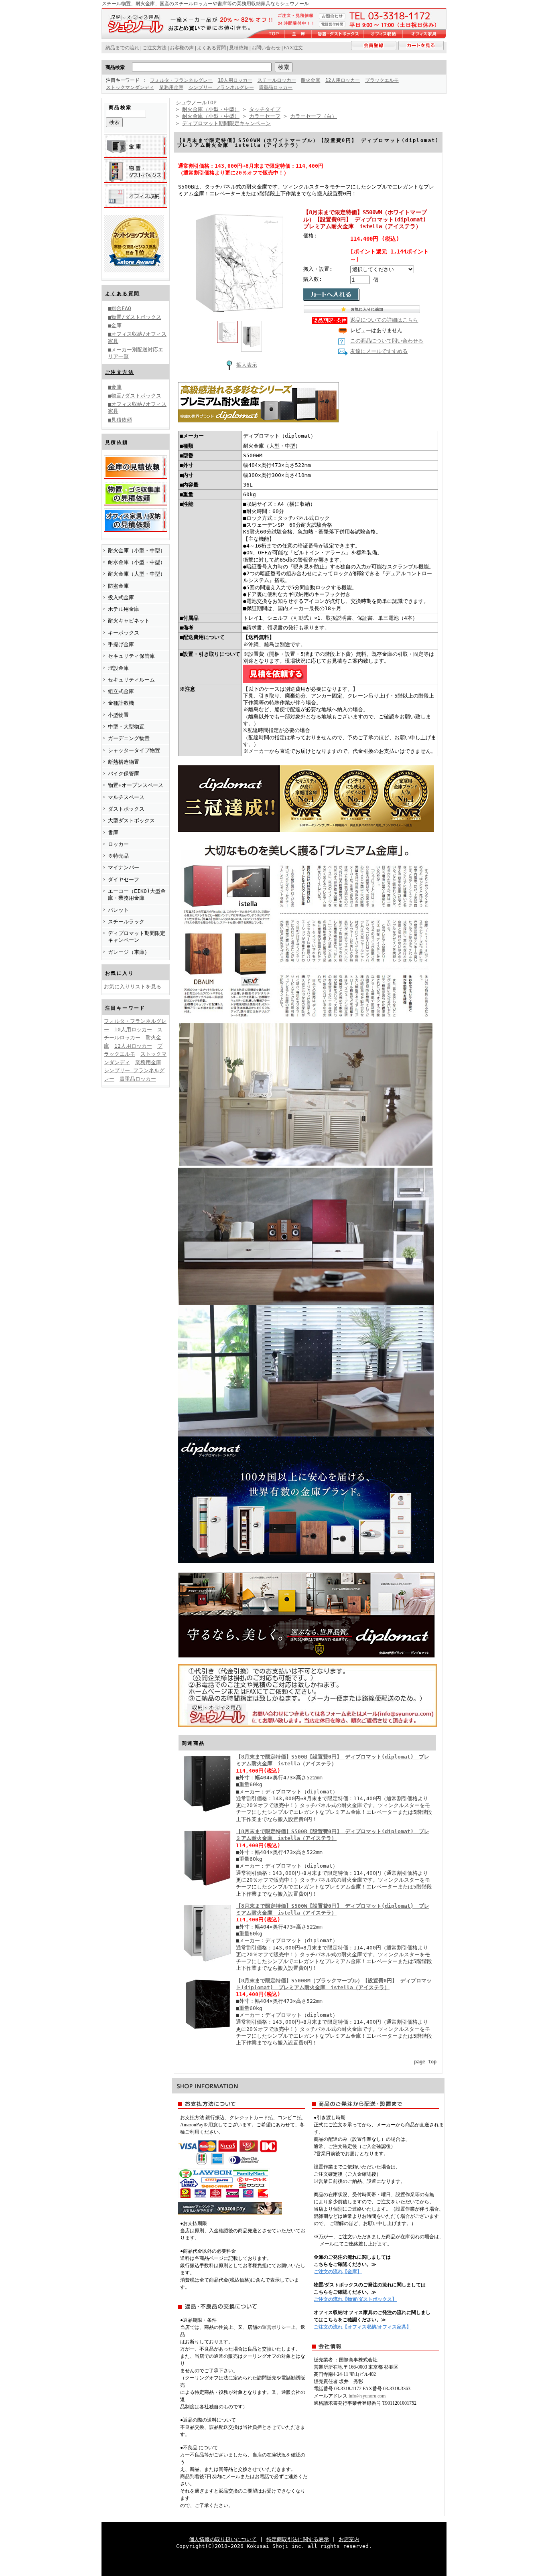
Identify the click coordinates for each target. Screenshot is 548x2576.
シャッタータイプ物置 (134, 750)
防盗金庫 (118, 586)
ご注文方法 (120, 372)
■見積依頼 (120, 420)
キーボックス (124, 633)
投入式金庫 (121, 597)
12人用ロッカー (343, 80)
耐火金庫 (311, 80)
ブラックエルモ (382, 80)
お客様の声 (182, 48)
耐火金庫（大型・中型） (137, 574)
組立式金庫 (121, 691)
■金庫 (115, 326)
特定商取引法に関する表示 (298, 2539)
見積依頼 (239, 48)
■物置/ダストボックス (135, 317)
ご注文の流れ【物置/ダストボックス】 (355, 2299)
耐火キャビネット (129, 621)
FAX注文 (293, 48)
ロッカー (118, 844)
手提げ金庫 (121, 644)
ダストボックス (126, 809)
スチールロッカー (277, 80)
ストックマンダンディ (130, 87)
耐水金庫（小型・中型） (137, 562)
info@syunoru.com (367, 2396)
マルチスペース (126, 797)
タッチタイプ (265, 109)
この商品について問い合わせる (387, 341)
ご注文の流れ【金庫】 (338, 2272)
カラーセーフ (265, 116)
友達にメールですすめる (379, 351)
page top (425, 2062)
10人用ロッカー (235, 80)
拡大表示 (247, 365)
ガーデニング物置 (129, 738)
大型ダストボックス (131, 820)
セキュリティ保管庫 (131, 656)
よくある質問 (122, 294)
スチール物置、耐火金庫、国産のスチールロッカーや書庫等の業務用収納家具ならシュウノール (205, 4)
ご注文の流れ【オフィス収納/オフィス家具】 (362, 2327)
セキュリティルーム (131, 680)
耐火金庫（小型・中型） (137, 551)
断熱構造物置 (124, 762)
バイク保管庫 (124, 774)
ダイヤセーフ (124, 879)
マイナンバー (124, 867)
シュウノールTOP (196, 102)
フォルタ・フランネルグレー (181, 80)
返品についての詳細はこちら (384, 320)
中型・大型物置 (126, 727)
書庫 (113, 833)
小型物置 (118, 715)
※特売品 (118, 856)
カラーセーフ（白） (314, 116)
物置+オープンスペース (136, 785)
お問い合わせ (266, 48)
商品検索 (115, 67)
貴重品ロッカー (276, 87)
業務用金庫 (171, 87)
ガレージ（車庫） (129, 952)
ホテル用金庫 (124, 609)
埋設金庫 (118, 668)
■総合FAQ (120, 308)
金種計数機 (121, 703)
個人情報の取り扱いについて (223, 2539)
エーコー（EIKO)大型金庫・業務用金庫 (137, 895)
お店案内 (349, 2539)
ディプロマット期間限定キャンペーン (137, 937)
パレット (118, 910)
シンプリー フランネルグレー (221, 87)
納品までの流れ (122, 48)
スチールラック (126, 922)
